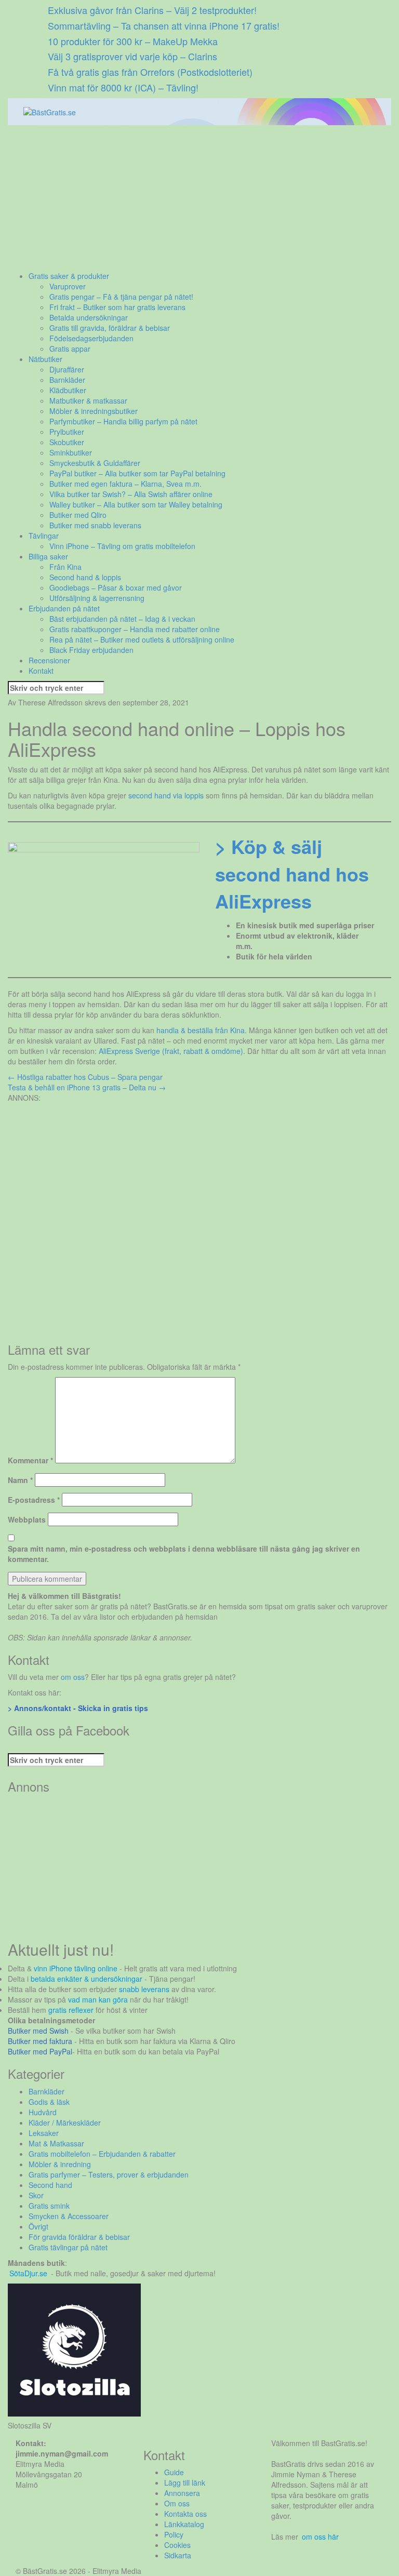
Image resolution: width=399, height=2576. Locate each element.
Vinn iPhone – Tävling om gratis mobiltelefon (122, 546)
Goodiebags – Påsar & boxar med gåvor (116, 588)
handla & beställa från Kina (201, 1030)
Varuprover (68, 286)
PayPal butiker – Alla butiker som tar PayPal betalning (137, 473)
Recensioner (49, 660)
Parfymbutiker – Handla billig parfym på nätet (123, 421)
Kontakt (41, 671)
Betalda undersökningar (89, 317)
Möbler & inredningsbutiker (94, 411)
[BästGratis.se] (50, 111)
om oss (73, 1677)
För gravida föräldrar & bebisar (79, 2237)
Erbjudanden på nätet (64, 608)
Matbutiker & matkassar (88, 401)
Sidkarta (178, 2555)
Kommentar (30, 1460)
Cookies (177, 2545)
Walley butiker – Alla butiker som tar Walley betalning (136, 504)
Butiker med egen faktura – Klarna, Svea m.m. (125, 484)
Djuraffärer (67, 369)
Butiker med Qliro (78, 515)
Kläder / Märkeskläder (65, 2123)
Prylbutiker (67, 432)
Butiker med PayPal (40, 2051)
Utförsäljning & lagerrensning (97, 598)
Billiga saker (48, 556)
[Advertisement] (199, 198)
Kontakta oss (185, 2514)
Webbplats (27, 1519)
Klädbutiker (68, 390)
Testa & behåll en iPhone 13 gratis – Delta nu (87, 1087)
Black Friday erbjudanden (91, 650)
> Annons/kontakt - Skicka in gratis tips (78, 1708)
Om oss (177, 2503)
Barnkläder (67, 380)
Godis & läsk (49, 2102)
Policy (174, 2534)
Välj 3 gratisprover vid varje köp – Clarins (132, 56)
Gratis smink (49, 2206)
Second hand (50, 2185)
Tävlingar (44, 536)
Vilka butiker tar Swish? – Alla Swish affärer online (131, 494)
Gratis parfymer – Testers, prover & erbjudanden (109, 2174)
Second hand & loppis (85, 577)
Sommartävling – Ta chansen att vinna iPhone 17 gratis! (164, 25)
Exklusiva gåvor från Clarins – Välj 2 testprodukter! (152, 10)
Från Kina (65, 567)
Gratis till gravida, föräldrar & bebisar (110, 328)
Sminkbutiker (71, 452)
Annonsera (182, 2493)
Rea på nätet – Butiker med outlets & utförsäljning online (142, 639)
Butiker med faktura (40, 2041)
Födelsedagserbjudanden (91, 338)
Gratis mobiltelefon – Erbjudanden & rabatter (102, 2154)
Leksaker (44, 2133)
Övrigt (38, 2226)
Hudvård (43, 2112)
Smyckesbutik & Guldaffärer (95, 463)
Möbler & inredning (60, 2164)
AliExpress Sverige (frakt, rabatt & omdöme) (171, 1051)
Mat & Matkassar (56, 2143)
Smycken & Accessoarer (69, 2216)
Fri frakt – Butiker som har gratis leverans (117, 307)
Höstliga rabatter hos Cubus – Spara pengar (85, 1077)
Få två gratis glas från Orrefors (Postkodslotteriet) (150, 72)
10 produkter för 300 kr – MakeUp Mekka (133, 41)
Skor (36, 2195)
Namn (20, 1480)
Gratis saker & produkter (69, 276)
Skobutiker (67, 442)
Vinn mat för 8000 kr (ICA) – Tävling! (123, 87)
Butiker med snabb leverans (95, 525)
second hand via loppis (166, 795)
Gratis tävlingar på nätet (68, 2247)
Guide (174, 2472)
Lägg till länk (185, 2482)
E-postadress (34, 1500)
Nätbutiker (45, 359)
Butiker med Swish (38, 2031)
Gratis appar (70, 349)
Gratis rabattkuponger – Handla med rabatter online (135, 629)
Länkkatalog (184, 2524)
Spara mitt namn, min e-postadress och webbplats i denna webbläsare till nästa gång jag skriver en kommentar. (184, 1554)
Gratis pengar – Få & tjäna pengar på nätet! (121, 297)
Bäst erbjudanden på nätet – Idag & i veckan (122, 619)
